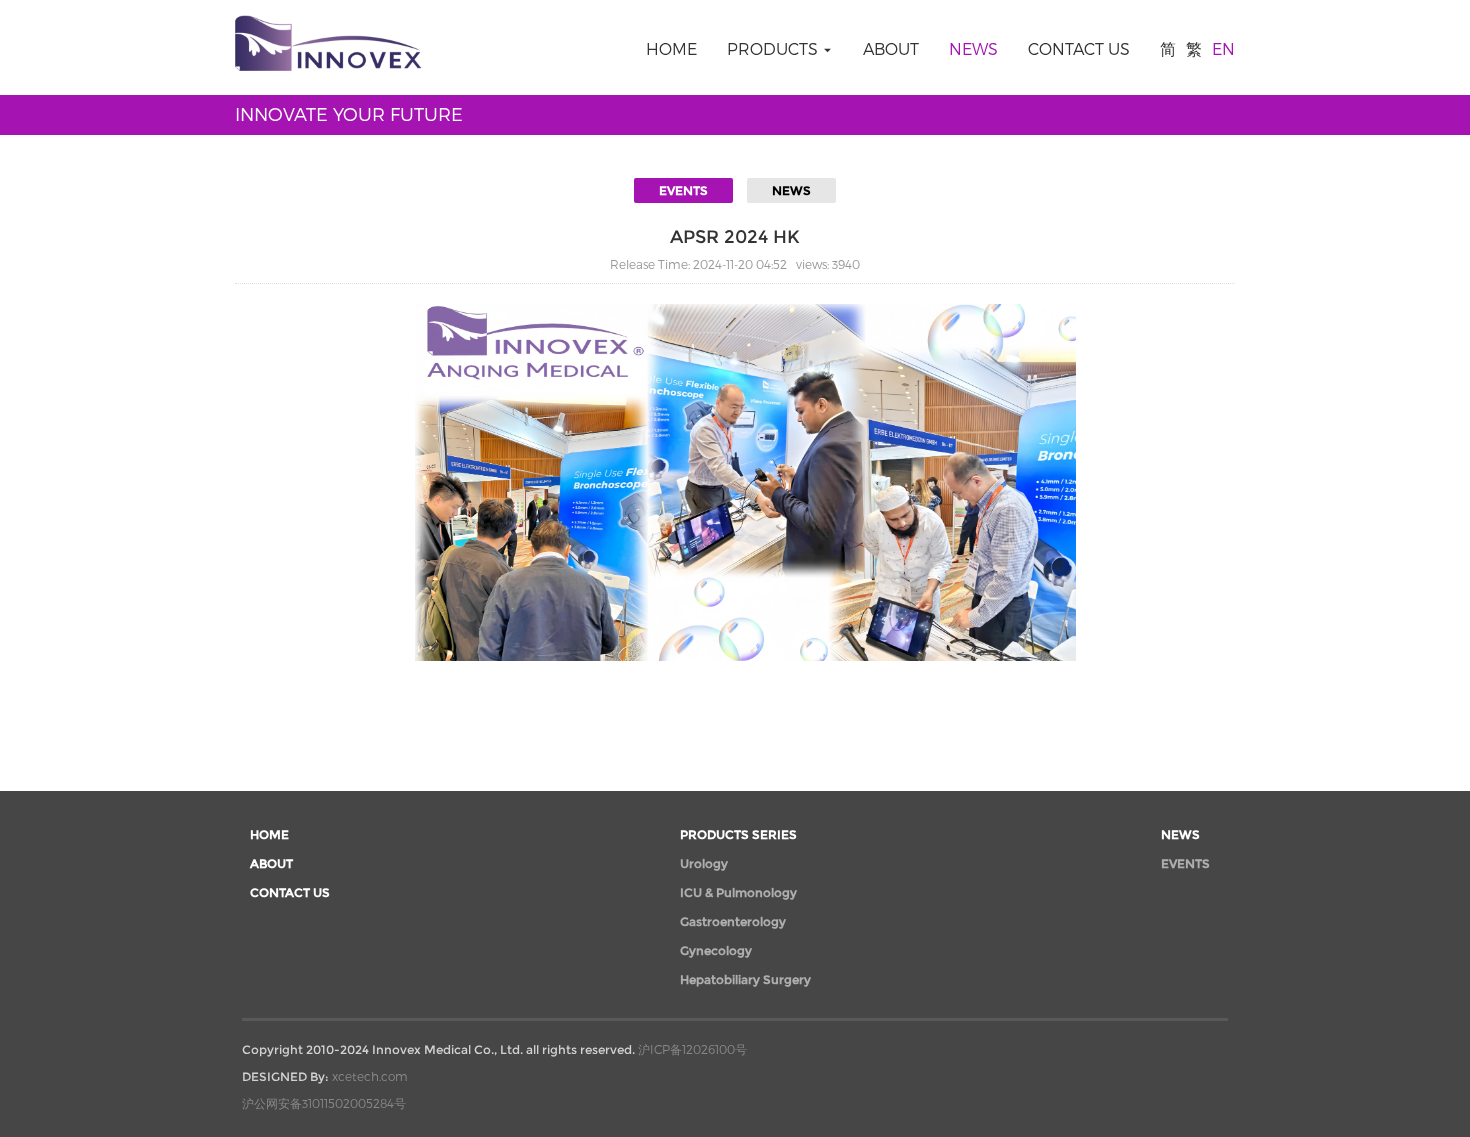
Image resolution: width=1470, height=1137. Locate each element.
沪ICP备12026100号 (692, 1049)
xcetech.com (370, 1076)
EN (1223, 48)
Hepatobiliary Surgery (745, 979)
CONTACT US (1079, 48)
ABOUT (891, 48)
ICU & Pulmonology (738, 892)
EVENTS (683, 190)
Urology (704, 863)
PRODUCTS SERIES (738, 834)
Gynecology (716, 950)
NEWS (973, 48)
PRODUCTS (774, 48)
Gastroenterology (733, 921)
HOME (671, 48)
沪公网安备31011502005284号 (324, 1103)
